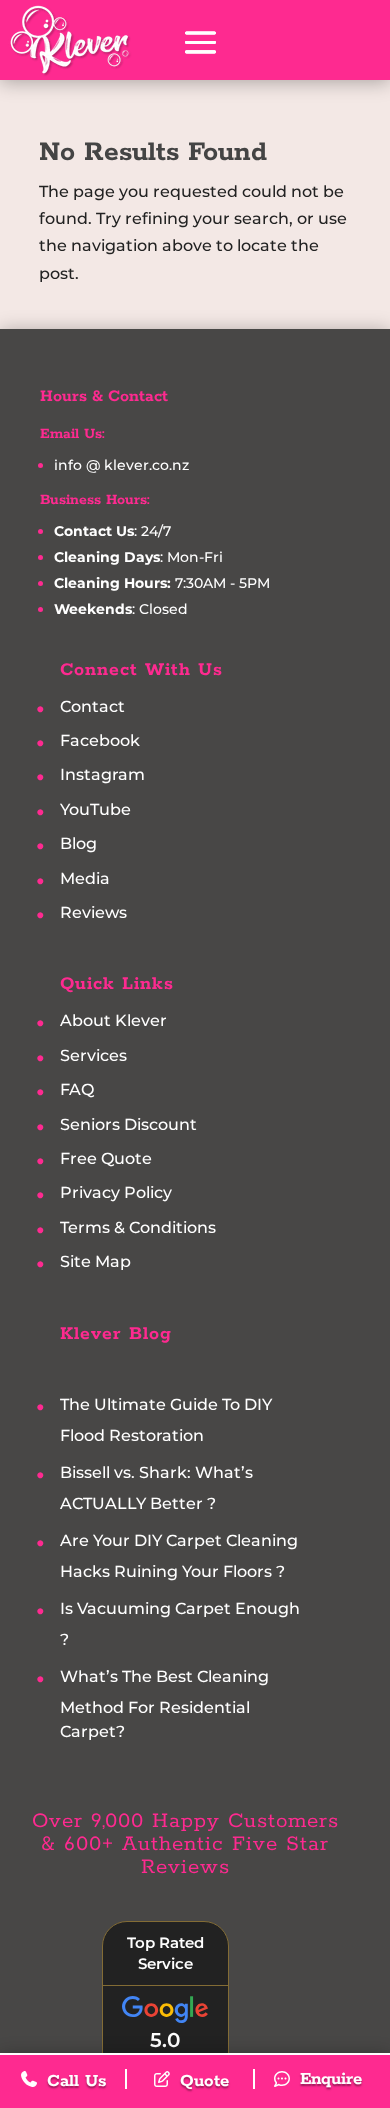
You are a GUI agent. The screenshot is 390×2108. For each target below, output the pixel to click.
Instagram (102, 775)
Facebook (100, 740)
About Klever (113, 1021)
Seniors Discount (128, 1124)
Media (85, 878)
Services (93, 1055)
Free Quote (106, 1158)
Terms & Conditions (138, 1227)
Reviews (93, 912)
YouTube (95, 809)
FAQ (77, 1090)
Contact (92, 706)
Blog (78, 844)
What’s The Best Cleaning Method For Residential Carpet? (164, 1704)
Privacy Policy (116, 1193)
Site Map (95, 1262)
